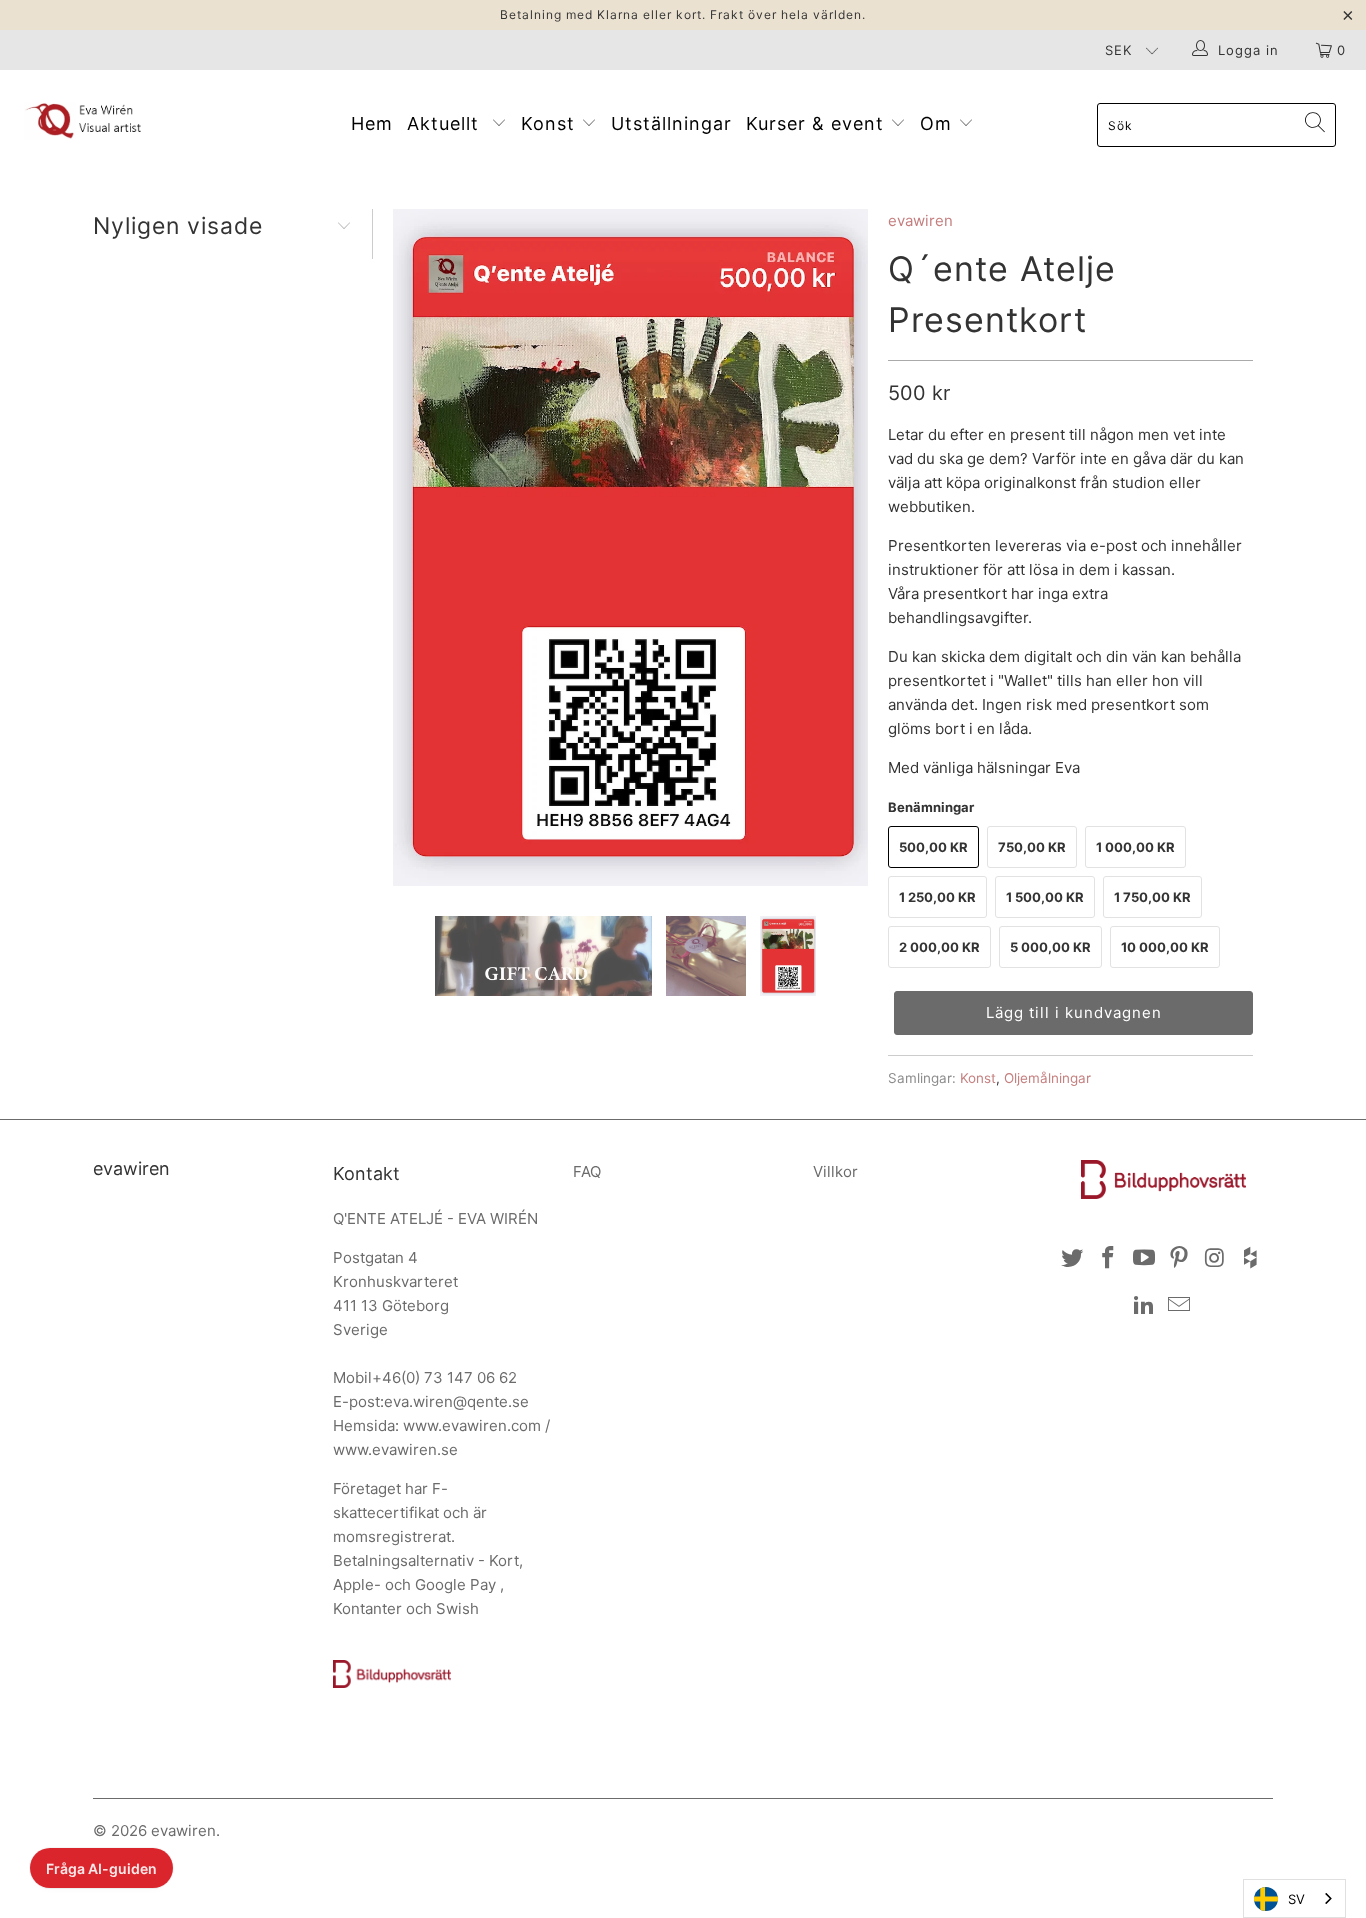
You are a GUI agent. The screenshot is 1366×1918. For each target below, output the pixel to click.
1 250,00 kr (937, 897)
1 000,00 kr (1135, 847)
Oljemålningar (1047, 1078)
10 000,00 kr (1165, 947)
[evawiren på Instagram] (1216, 1258)
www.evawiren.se (395, 1449)
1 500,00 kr (1045, 897)
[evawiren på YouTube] (1144, 1258)
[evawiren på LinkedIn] (1144, 1305)
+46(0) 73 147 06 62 (444, 1377)
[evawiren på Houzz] (1251, 1258)
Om (939, 123)
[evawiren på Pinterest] (1180, 1258)
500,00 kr (933, 847)
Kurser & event (818, 123)
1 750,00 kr (1152, 897)
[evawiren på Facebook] (1109, 1258)
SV (1296, 1899)
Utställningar (671, 123)
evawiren (920, 220)
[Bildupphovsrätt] (392, 1682)
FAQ (587, 1171)
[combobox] (1294, 1898)
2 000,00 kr (939, 947)
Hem (372, 123)
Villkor (835, 1171)
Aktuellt (449, 123)
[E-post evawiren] (1180, 1305)
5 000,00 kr (1050, 947)
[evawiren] (119, 120)
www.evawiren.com (472, 1425)
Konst (551, 123)
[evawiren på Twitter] (1073, 1258)
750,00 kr (1032, 847)
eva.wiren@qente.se (456, 1401)
